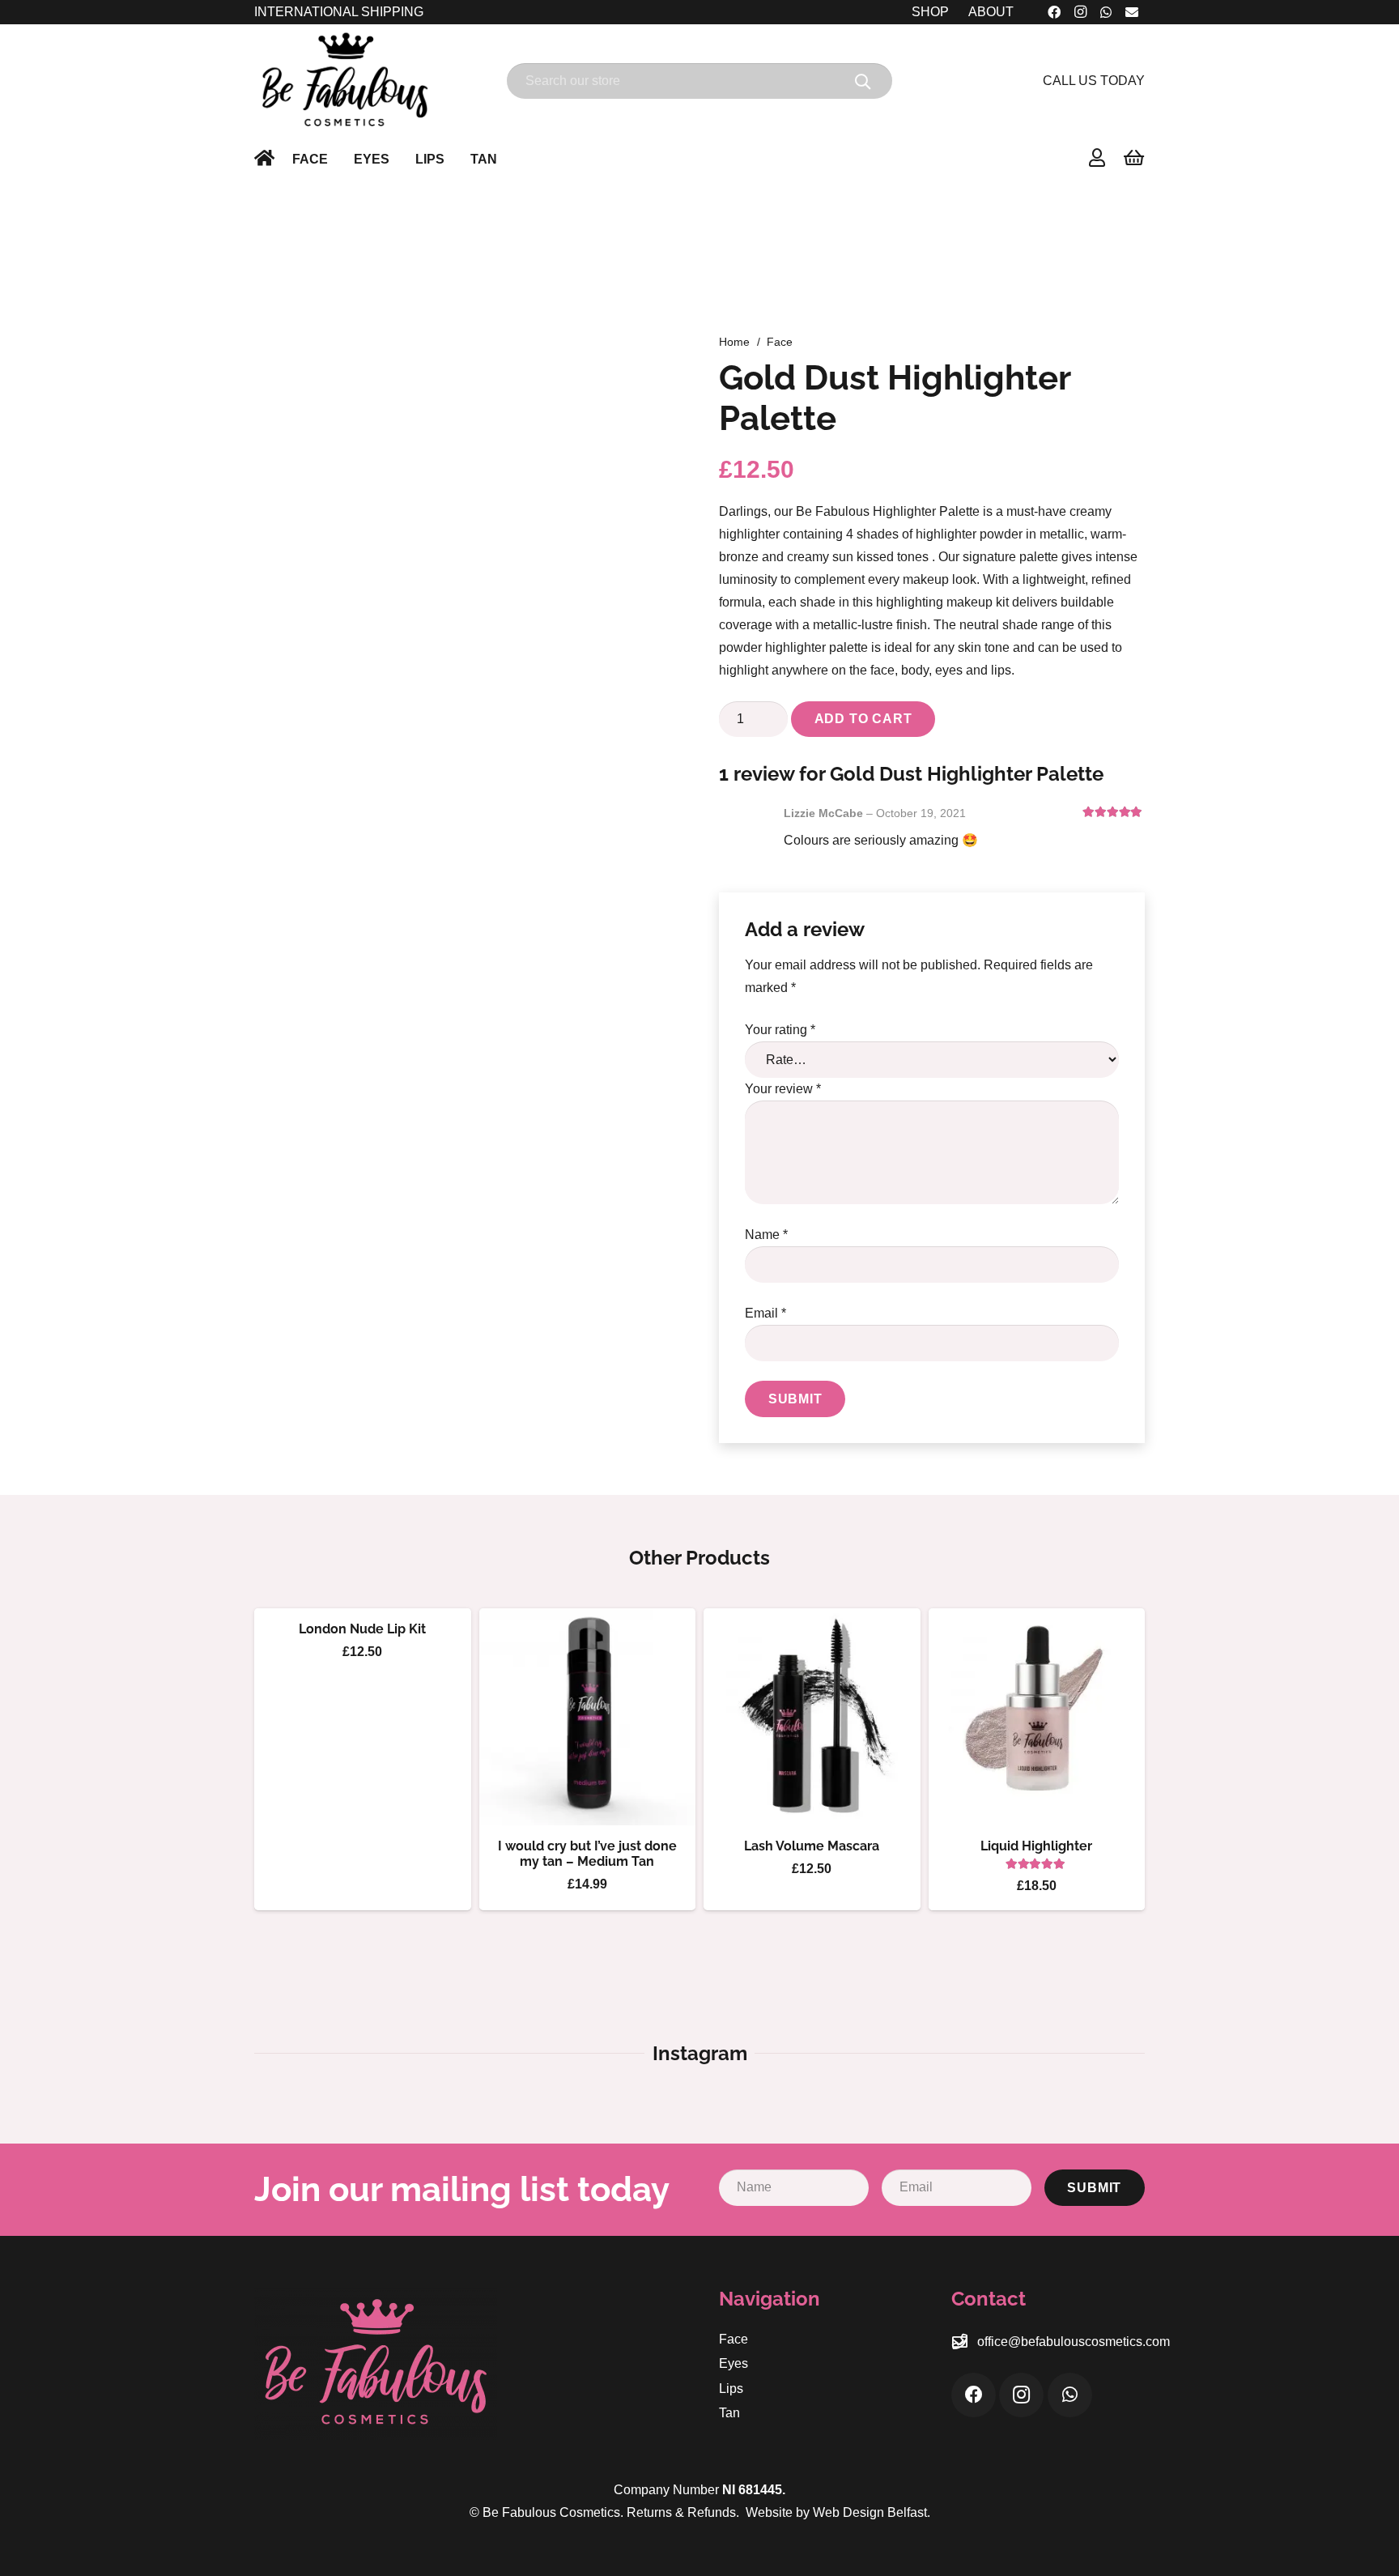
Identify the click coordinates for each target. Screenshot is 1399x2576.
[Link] (345, 81)
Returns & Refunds (681, 2512)
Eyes (734, 2363)
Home (734, 342)
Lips (731, 2389)
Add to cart (863, 719)
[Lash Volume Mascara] (812, 1717)
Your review (783, 1089)
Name (766, 1235)
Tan (729, 2413)
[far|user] (1097, 158)
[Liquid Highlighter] (1037, 1717)
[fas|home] (264, 158)
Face (780, 342)
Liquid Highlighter (1036, 1846)
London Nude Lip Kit (362, 1629)
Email (765, 1313)
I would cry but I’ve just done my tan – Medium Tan (587, 1854)
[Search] (863, 81)
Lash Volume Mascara (812, 1846)
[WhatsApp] (1070, 2395)
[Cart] (1134, 158)
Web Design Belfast (870, 2512)
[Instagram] (1021, 2395)
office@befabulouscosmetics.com (1074, 2342)
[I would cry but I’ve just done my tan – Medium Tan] (588, 1717)
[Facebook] (974, 2395)
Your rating (780, 1030)
